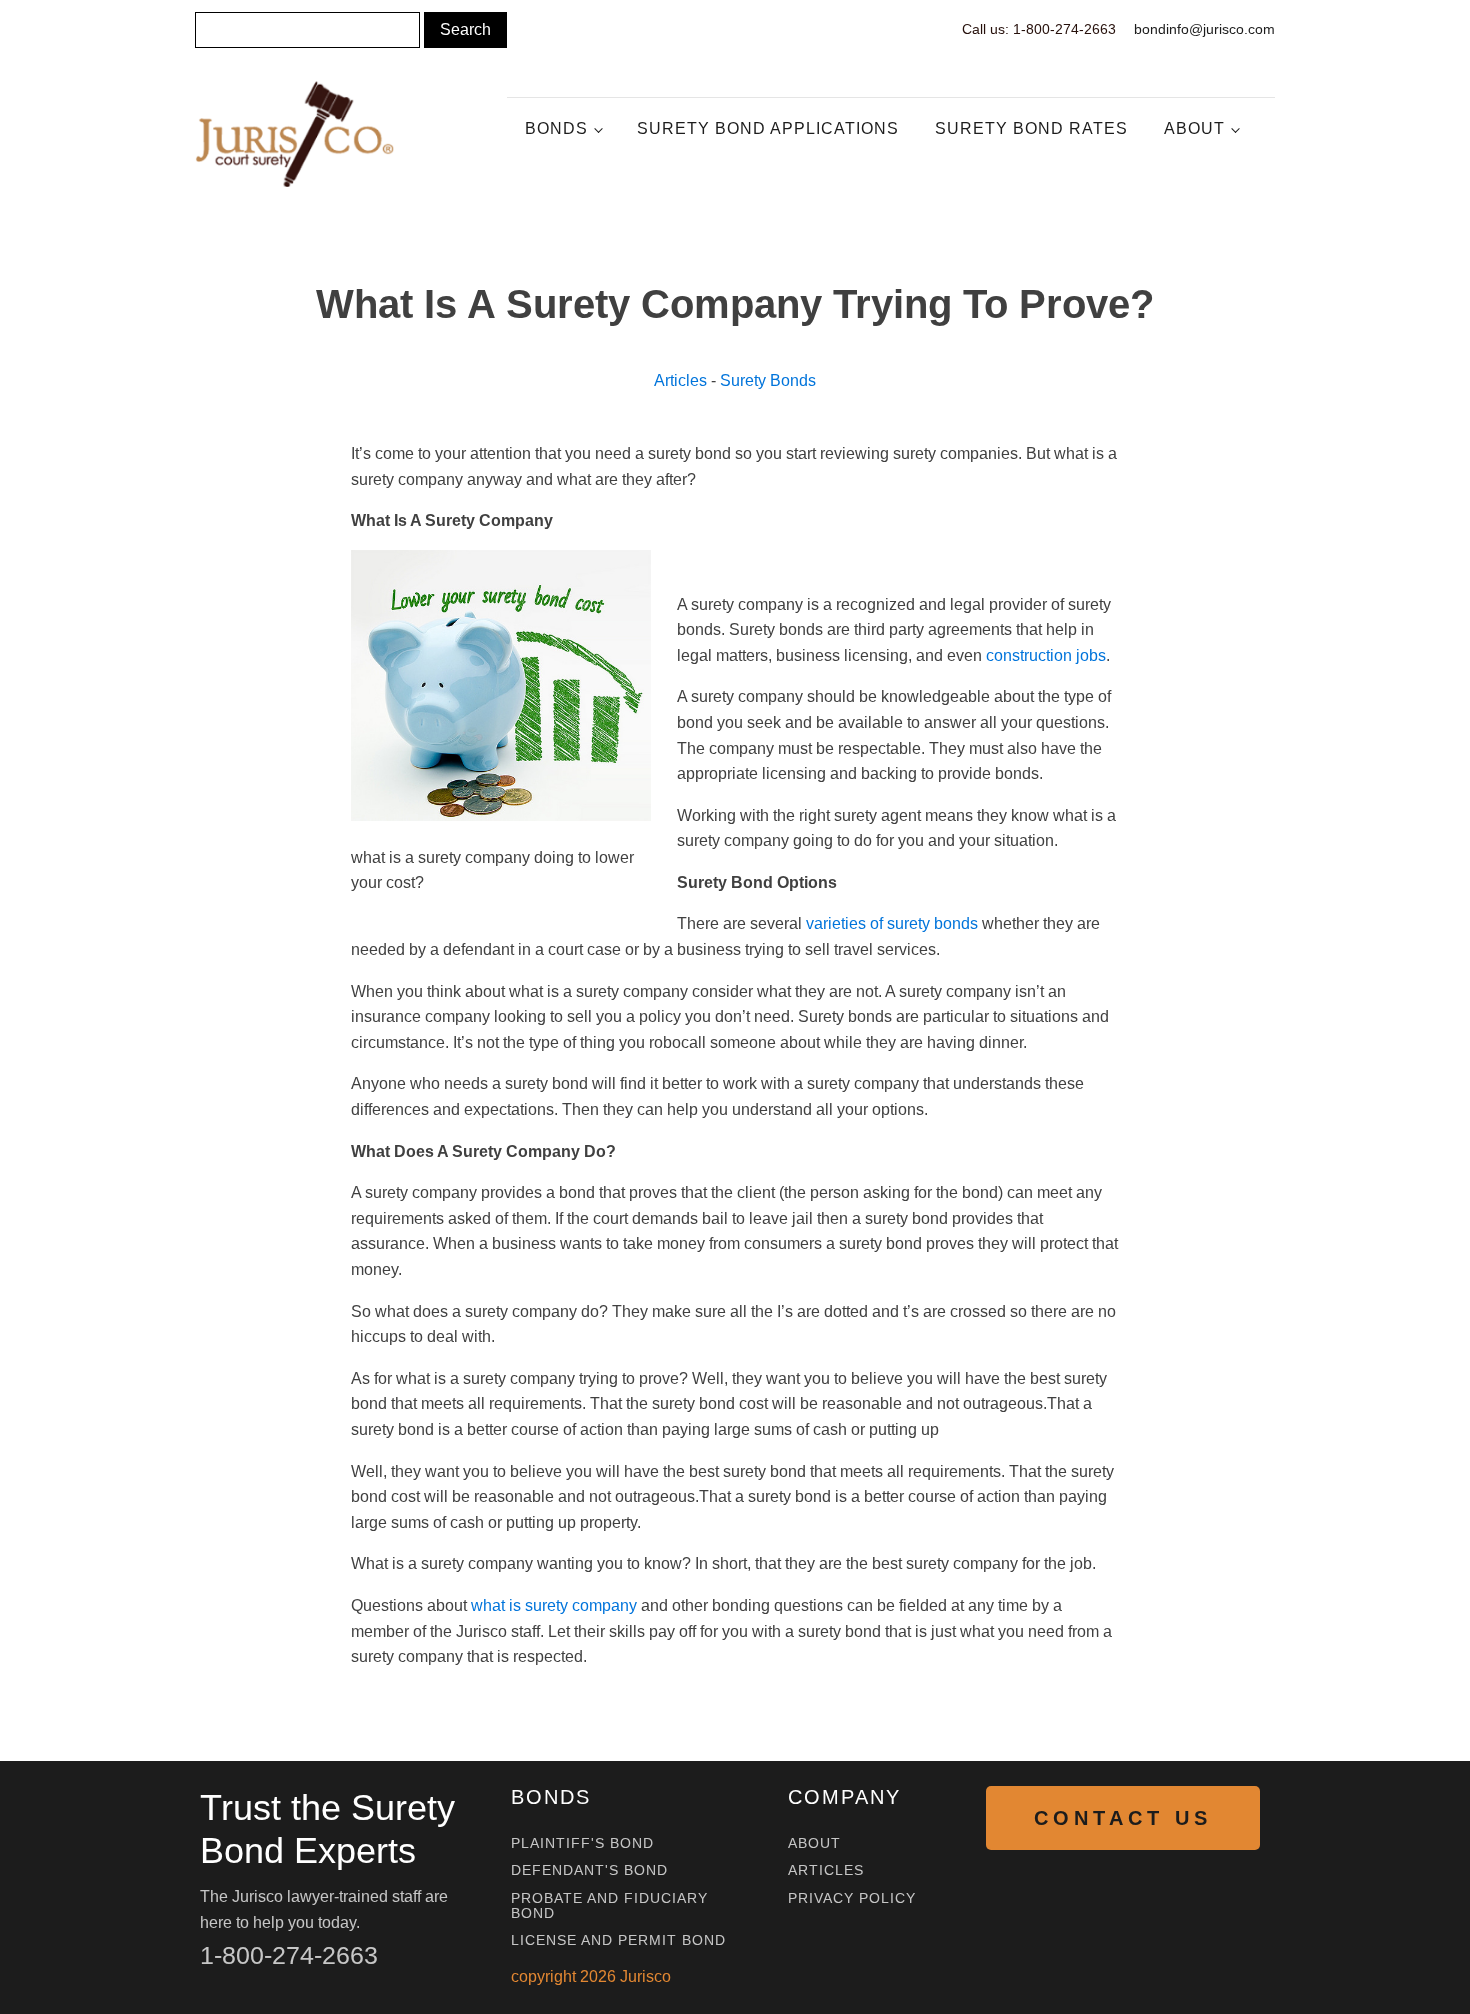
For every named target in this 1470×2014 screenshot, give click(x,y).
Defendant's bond (589, 1870)
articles (826, 1870)
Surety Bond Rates (1031, 128)
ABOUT (814, 1843)
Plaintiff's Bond (582, 1843)
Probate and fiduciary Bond (609, 1906)
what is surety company (554, 1605)
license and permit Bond (618, 1940)
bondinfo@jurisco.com (1204, 29)
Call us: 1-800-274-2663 (1039, 29)
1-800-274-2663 (289, 1955)
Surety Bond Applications (768, 128)
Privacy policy (852, 1898)
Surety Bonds (768, 380)
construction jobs (1046, 655)
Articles (680, 380)
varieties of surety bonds (892, 923)
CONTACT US (1123, 1818)
